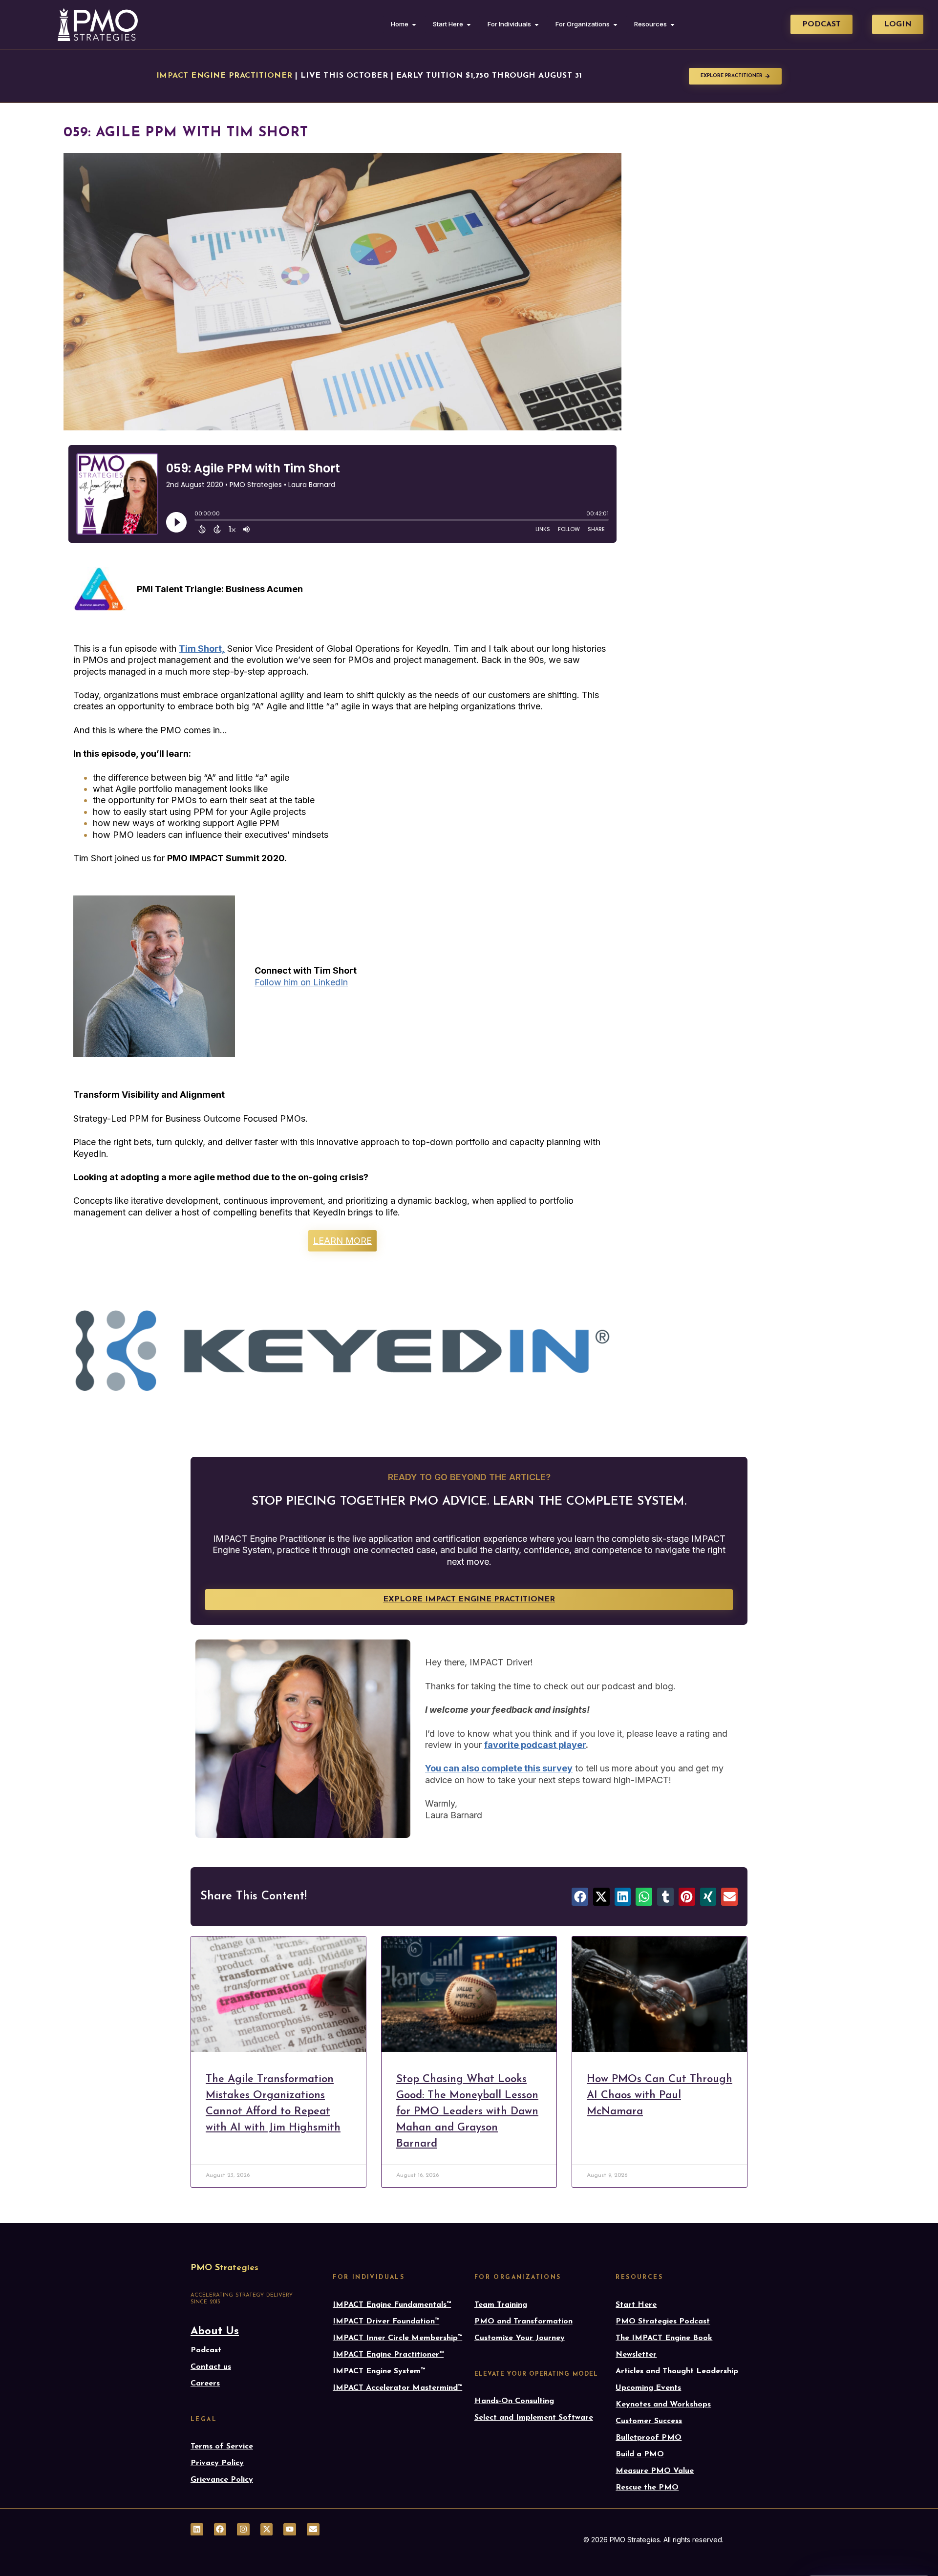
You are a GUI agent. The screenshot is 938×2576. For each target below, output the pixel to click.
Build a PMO (640, 2454)
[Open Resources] (672, 24)
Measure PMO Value (655, 2471)
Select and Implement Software (534, 2418)
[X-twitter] (267, 2530)
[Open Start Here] (469, 24)
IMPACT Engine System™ (379, 2371)
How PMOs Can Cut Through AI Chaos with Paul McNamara (660, 2096)
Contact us (211, 2367)
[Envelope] (313, 2530)
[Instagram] (243, 2530)
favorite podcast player (535, 1745)
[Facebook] (220, 2530)
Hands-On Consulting (514, 2401)
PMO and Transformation (523, 2321)
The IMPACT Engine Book (664, 2338)
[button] (580, 1897)
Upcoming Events (648, 2388)
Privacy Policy (217, 2463)
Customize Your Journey (520, 2338)
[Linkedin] (197, 2530)
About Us (215, 2331)
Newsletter (636, 2355)
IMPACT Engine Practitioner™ (388, 2355)
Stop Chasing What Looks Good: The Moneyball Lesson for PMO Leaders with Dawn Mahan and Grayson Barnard (467, 2112)
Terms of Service (222, 2447)
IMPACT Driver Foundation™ (386, 2321)
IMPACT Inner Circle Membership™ (397, 2338)
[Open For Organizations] (615, 24)
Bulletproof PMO (649, 2438)
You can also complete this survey (499, 1768)
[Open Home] (414, 24)
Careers (205, 2384)
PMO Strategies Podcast (663, 2321)
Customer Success (649, 2421)
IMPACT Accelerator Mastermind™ (397, 2388)
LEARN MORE (342, 1241)
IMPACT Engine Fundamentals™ (392, 2305)
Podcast (206, 2350)
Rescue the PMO (647, 2488)
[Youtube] (290, 2530)
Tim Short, (202, 649)
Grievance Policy (222, 2480)
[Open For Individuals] (537, 24)
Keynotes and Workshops (663, 2405)
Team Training (501, 2305)
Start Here (636, 2305)
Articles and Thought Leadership (677, 2371)
